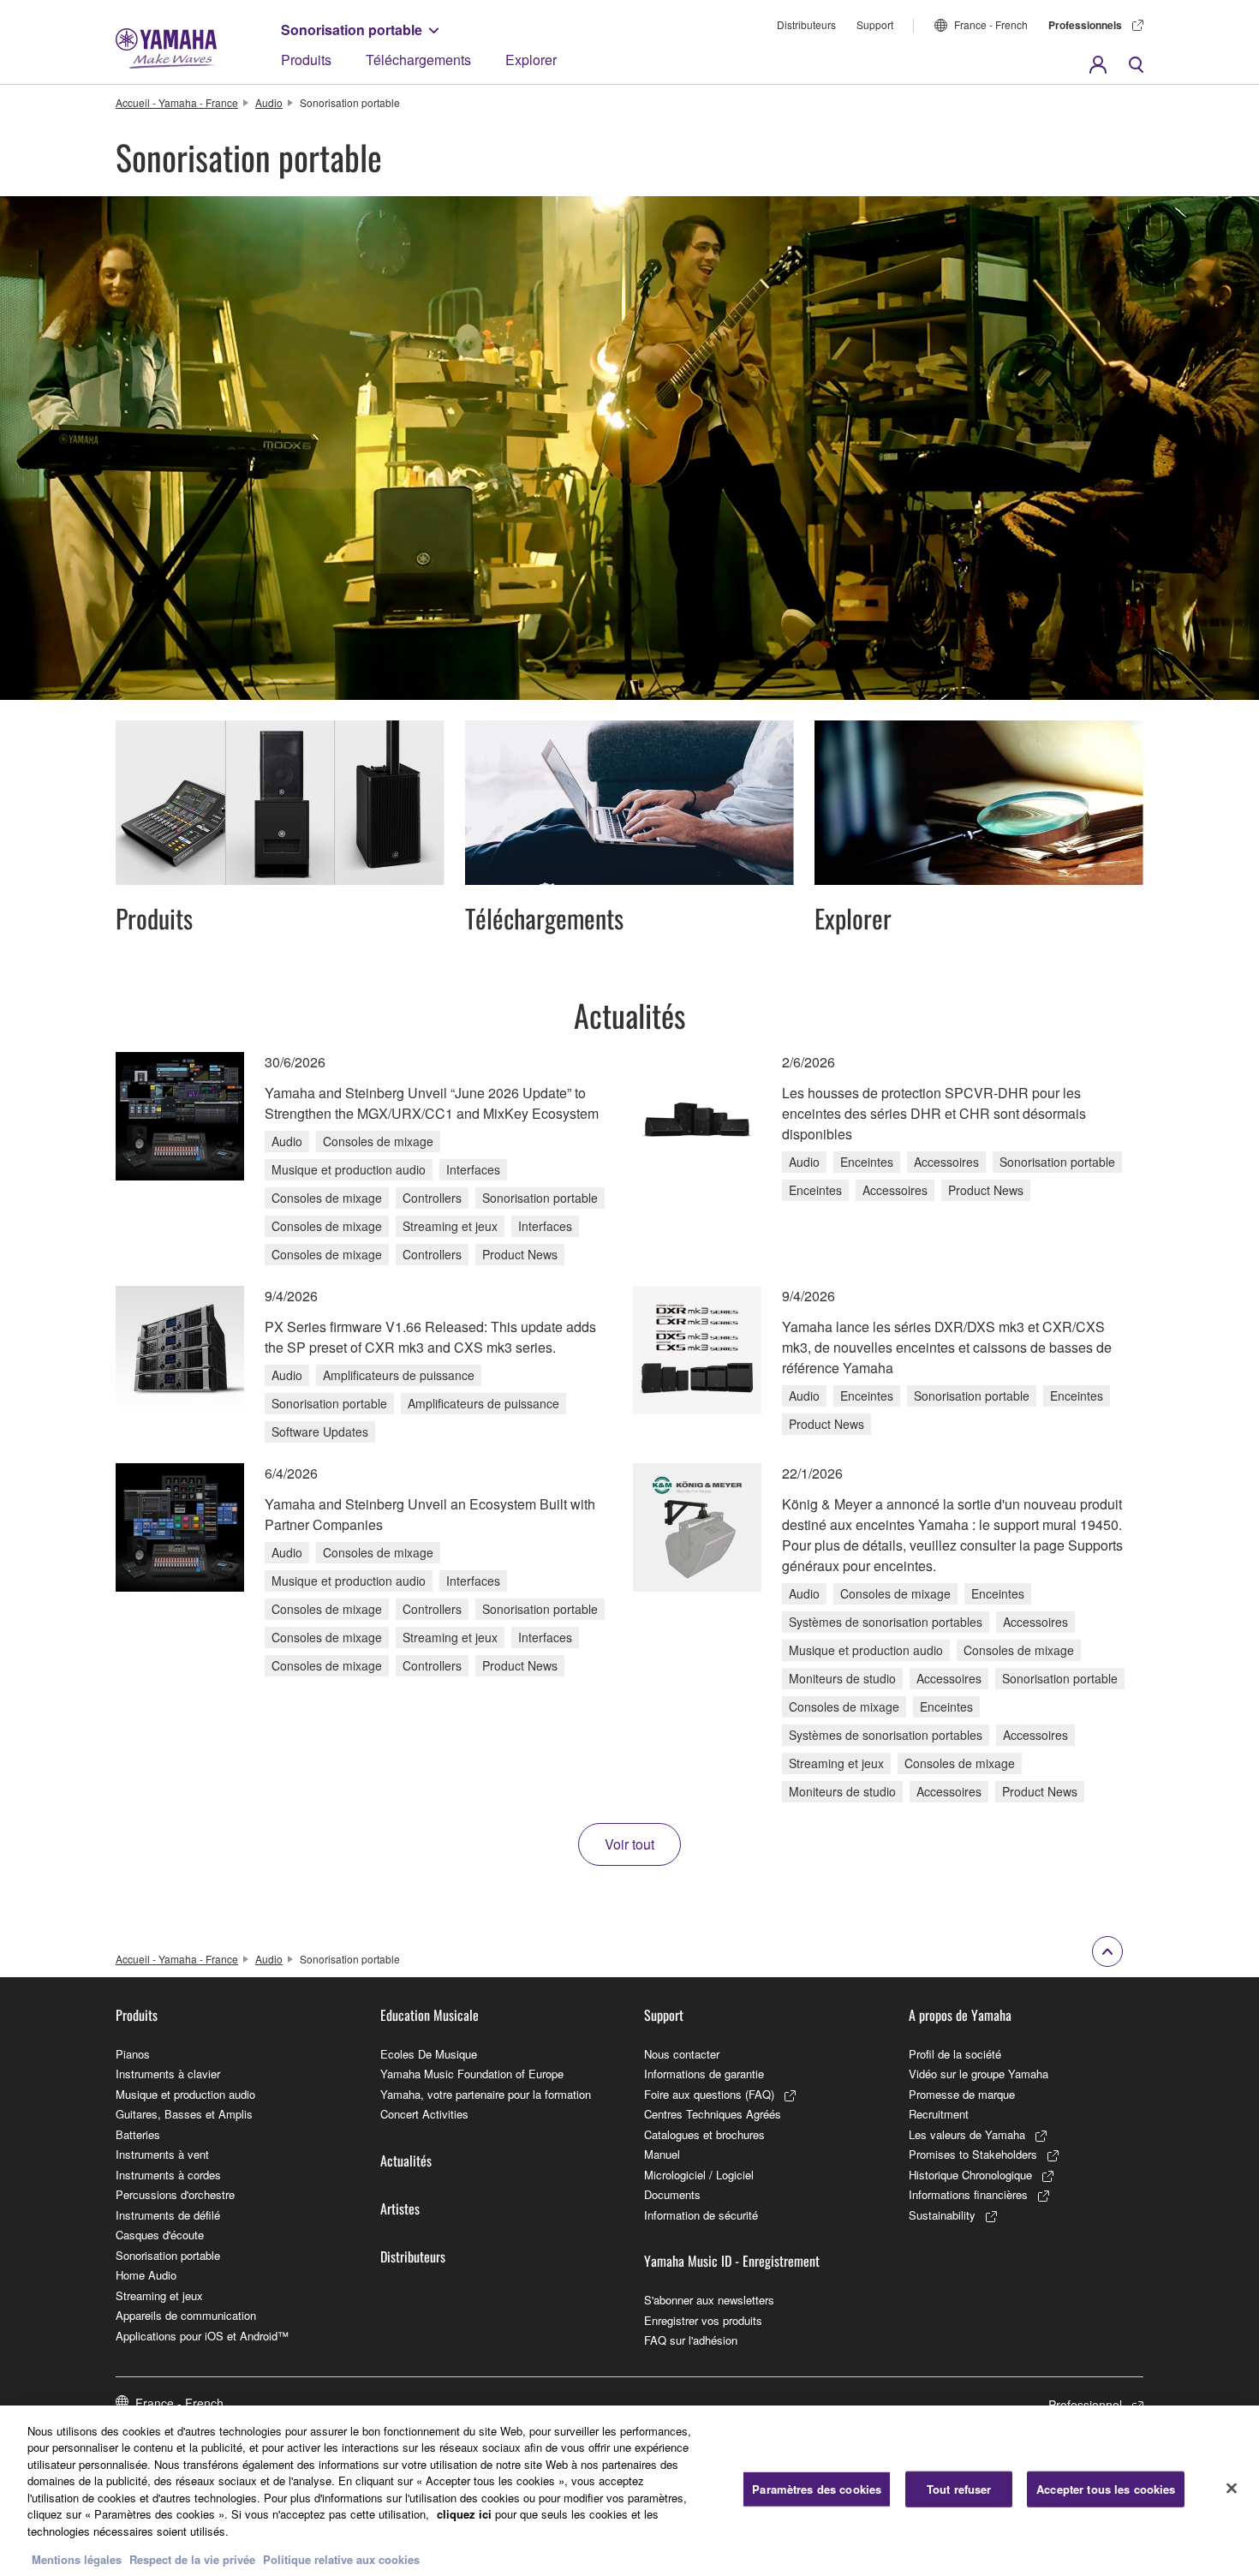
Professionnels (1085, 25)
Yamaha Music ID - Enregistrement (732, 2261)
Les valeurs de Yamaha (967, 2134)
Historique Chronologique (970, 2175)
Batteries (138, 2134)
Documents (672, 2194)
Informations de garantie (704, 2074)
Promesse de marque (962, 2094)
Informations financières (968, 2194)
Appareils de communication (186, 2315)
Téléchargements (418, 60)
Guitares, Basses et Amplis (184, 2114)
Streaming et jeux (159, 2295)
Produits (306, 60)
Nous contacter (682, 2054)
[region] (629, 2491)
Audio (269, 102)
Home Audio (146, 2275)
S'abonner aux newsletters (709, 2300)
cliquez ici (464, 2514)
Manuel (662, 2154)
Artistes (400, 2208)
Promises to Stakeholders (973, 2154)
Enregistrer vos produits (703, 2320)
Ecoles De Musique (429, 2054)
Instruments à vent (162, 2154)
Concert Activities (424, 2114)
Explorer (531, 60)
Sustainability (942, 2215)
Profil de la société (955, 2054)
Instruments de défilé (168, 2215)
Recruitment (939, 2114)
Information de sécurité (701, 2215)
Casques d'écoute (160, 2235)
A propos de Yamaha (960, 2015)
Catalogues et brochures (704, 2134)
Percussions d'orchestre (175, 2194)
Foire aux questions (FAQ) (709, 2094)
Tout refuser (959, 2489)
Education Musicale (430, 2015)
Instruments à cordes (168, 2175)
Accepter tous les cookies (1106, 2489)
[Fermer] (1232, 2489)
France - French (991, 24)
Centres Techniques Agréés (713, 2114)
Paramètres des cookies (817, 2489)
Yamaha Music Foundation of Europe (472, 2074)
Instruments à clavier (168, 2074)
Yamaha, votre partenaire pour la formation (486, 2094)
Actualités (406, 2161)
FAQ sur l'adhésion (691, 2340)
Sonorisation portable (352, 30)
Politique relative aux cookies (341, 2558)
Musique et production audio (185, 2094)
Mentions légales (77, 2558)
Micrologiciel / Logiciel (699, 2175)
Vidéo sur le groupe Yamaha (979, 2074)
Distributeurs (806, 24)
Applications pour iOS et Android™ (202, 2336)
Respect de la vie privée (192, 2558)
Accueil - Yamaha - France (177, 102)
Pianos (133, 2054)
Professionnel (1085, 2405)
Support (875, 24)
